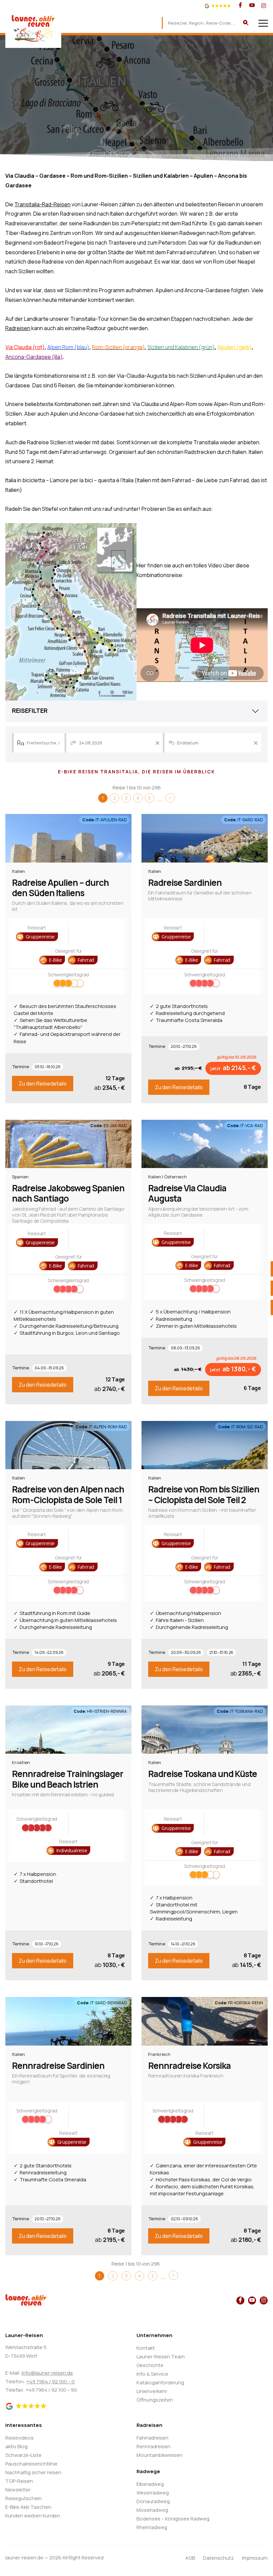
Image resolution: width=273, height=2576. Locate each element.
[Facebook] (240, 6)
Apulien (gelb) (235, 347)
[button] (37, 937)
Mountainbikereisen (159, 2455)
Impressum (255, 2558)
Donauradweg (153, 2501)
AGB (190, 2558)
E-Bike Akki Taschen (28, 2507)
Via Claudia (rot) (25, 347)
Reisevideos (19, 2438)
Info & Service (152, 2374)
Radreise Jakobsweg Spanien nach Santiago (68, 1193)
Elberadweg (150, 2484)
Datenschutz (219, 2558)
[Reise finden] (246, 23)
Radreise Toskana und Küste (203, 1774)
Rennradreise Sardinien (58, 2066)
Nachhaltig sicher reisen (33, 2472)
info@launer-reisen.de (47, 2373)
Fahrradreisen (152, 2438)
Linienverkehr (152, 2391)
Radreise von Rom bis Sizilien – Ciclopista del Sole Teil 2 (204, 1494)
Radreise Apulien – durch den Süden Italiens (60, 888)
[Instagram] (264, 6)
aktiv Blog (16, 2446)
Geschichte (150, 2365)
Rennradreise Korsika (189, 2066)
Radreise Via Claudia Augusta (187, 1193)
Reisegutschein (23, 2498)
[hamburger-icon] (263, 23)
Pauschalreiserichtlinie (31, 2464)
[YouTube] (252, 6)
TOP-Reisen (19, 2481)
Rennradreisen (153, 2446)
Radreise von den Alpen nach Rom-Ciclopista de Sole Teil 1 (68, 1494)
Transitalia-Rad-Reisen (42, 204)
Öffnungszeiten (155, 2400)
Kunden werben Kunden (33, 2516)
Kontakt (146, 2348)
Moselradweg (152, 2510)
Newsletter (18, 2490)
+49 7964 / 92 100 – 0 (50, 2381)
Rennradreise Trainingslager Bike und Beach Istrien (68, 1779)
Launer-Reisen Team (161, 2357)
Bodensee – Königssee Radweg (173, 2519)
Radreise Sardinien (185, 883)
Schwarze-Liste (23, 2455)
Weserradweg (153, 2493)
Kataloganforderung (160, 2382)
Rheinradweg (152, 2527)
